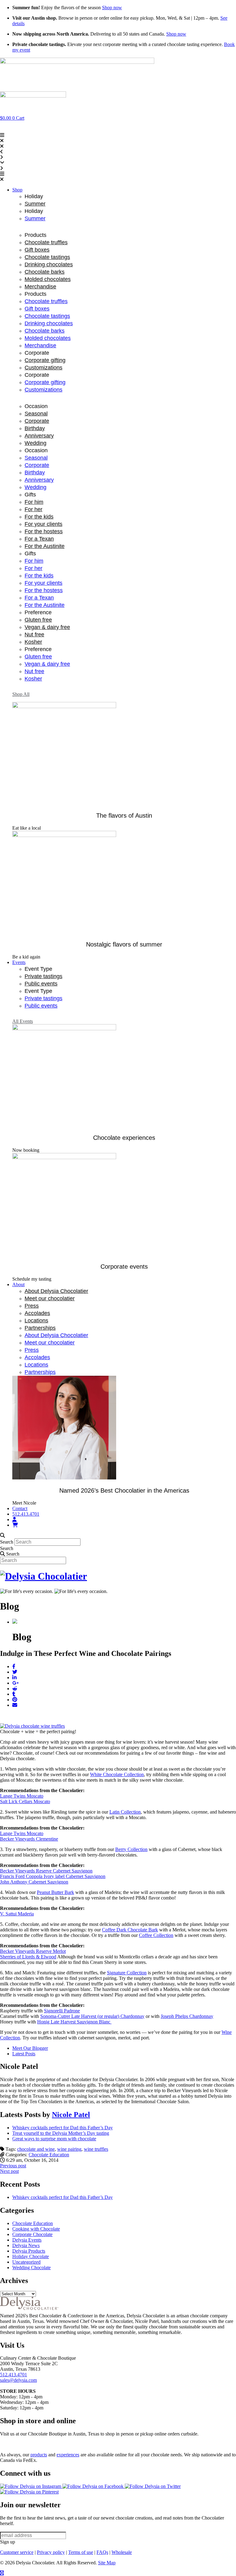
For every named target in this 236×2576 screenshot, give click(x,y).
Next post (9, 2171)
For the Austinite (45, 546)
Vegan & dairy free (47, 627)
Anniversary (39, 436)
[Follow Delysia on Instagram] (31, 2486)
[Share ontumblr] (14, 1694)
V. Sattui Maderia (17, 1914)
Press (32, 1306)
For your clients (43, 524)
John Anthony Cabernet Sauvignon (34, 1882)
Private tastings (43, 976)
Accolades (37, 1313)
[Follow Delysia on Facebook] (94, 2486)
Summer (35, 204)
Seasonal (36, 414)
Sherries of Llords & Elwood (28, 1957)
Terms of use (81, 2552)
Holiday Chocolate (31, 2256)
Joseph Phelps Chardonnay (187, 2016)
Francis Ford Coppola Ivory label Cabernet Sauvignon (53, 1876)
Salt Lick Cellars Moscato (25, 1801)
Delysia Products (29, 2251)
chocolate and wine (36, 2149)
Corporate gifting (45, 360)
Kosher (33, 642)
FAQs (102, 2552)
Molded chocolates (48, 279)
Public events (41, 984)
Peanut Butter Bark (55, 1892)
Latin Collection (125, 1812)
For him (34, 502)
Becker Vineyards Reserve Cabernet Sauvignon (46, 1871)
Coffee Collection (156, 1935)
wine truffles (96, 2149)
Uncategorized (26, 2262)
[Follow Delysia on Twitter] (153, 2486)
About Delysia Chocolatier (56, 1291)
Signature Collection (127, 1973)
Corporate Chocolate (32, 2234)
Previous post (13, 2166)
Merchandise (40, 287)
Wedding (35, 443)
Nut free (34, 634)
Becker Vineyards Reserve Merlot (33, 1951)
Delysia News (26, 2245)
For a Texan (39, 539)
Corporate (37, 421)
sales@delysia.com (18, 2380)
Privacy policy (51, 2552)
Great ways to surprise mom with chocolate (54, 2139)
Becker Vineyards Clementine (29, 1839)
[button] (118, 177)
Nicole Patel (71, 2115)
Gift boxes (37, 250)
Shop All (21, 694)
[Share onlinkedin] (14, 1677)
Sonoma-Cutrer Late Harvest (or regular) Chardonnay (92, 2016)
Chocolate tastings (47, 257)
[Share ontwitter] (15, 1672)
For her (33, 509)
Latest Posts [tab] (24, 2054)
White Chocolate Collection (117, 1774)
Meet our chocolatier (50, 1298)
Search (7, 1542)
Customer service (17, 2552)
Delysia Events (27, 2240)
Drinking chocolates (49, 264)
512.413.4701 (14, 2375)
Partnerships (40, 1328)
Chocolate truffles (46, 242)
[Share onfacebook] (14, 1666)
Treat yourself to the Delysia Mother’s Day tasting (61, 2133)
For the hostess (44, 531)
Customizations (43, 368)
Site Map (107, 2563)
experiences (68, 2455)
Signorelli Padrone (62, 2011)
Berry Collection (131, 1849)
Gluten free (38, 620)
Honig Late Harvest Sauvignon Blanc (74, 2022)
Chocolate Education (49, 2155)
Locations (36, 1321)
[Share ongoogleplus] (15, 1683)
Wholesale (122, 2552)
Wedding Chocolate (31, 2267)
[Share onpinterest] (15, 1700)
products (39, 2455)
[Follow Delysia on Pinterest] (29, 2492)
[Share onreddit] (15, 1689)
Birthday (35, 428)
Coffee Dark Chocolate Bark (130, 1930)
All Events (23, 1021)
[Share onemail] (15, 1705)
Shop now (112, 8)
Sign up (8, 2542)
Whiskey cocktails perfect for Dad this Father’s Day (63, 2128)
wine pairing (69, 2149)
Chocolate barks (45, 272)
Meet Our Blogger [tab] (30, 2048)
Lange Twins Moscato (22, 1796)
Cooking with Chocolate (36, 2229)
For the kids (39, 517)
